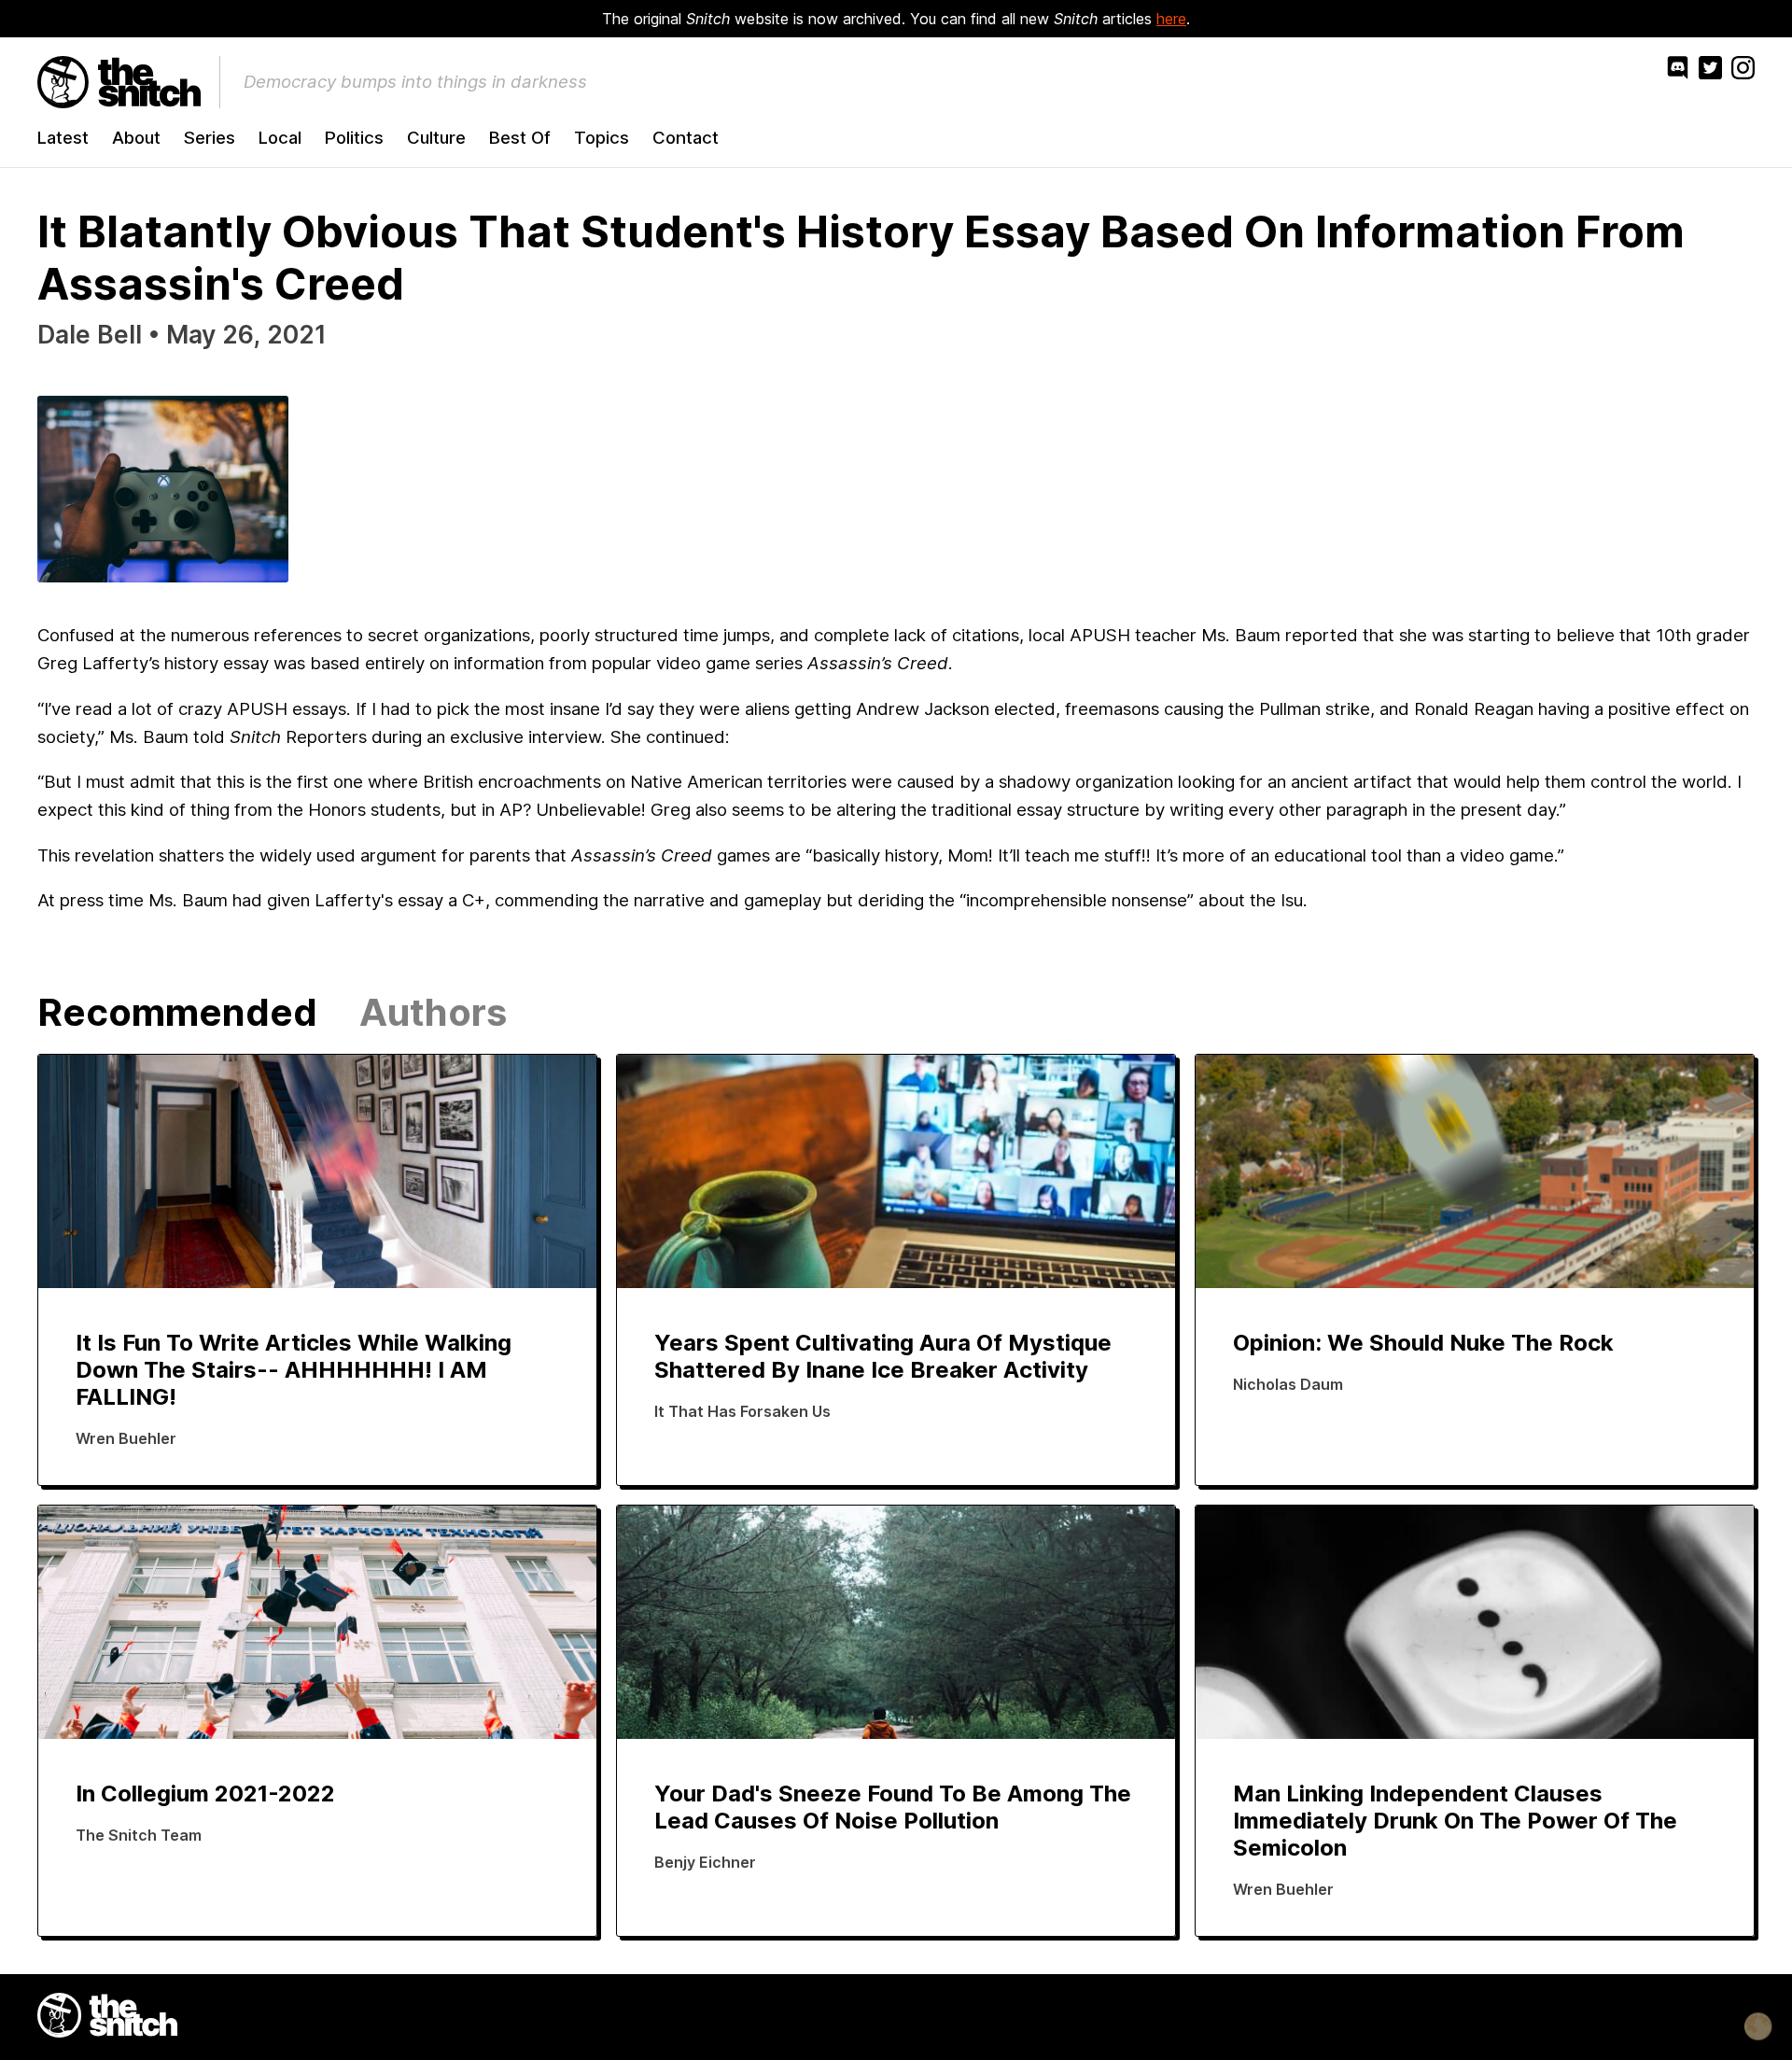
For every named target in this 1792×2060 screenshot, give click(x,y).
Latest (63, 138)
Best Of (520, 138)
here (1171, 19)
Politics (354, 138)
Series (210, 138)
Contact (686, 138)
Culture (436, 138)
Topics (602, 138)
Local (280, 138)
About (136, 138)
